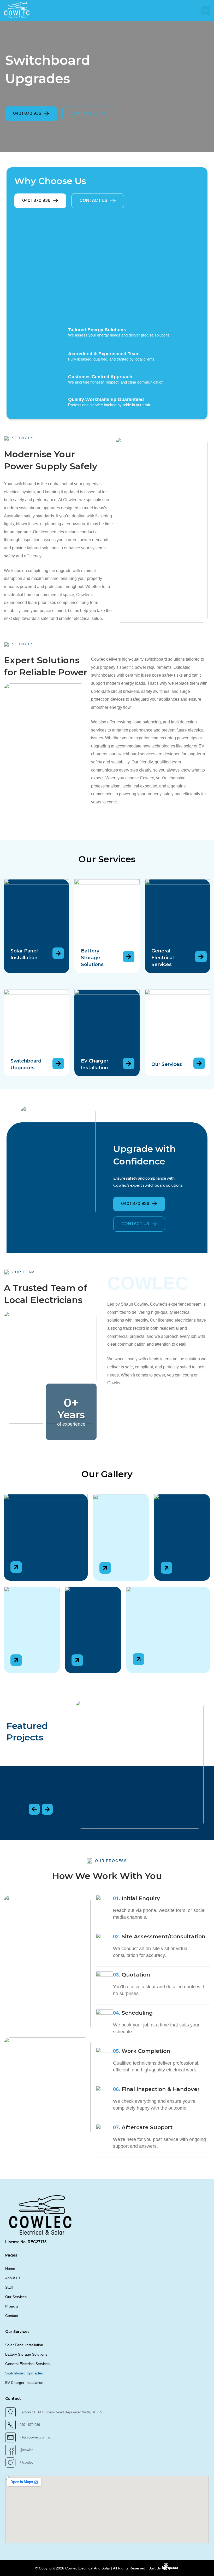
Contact (12, 2316)
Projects (12, 2306)
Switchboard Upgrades (24, 2373)
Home (10, 2269)
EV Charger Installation (24, 2383)
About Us (13, 2278)
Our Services (167, 1064)
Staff (9, 2287)
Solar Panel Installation (24, 2345)
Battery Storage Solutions (92, 958)
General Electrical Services (163, 958)
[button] (206, 11)
